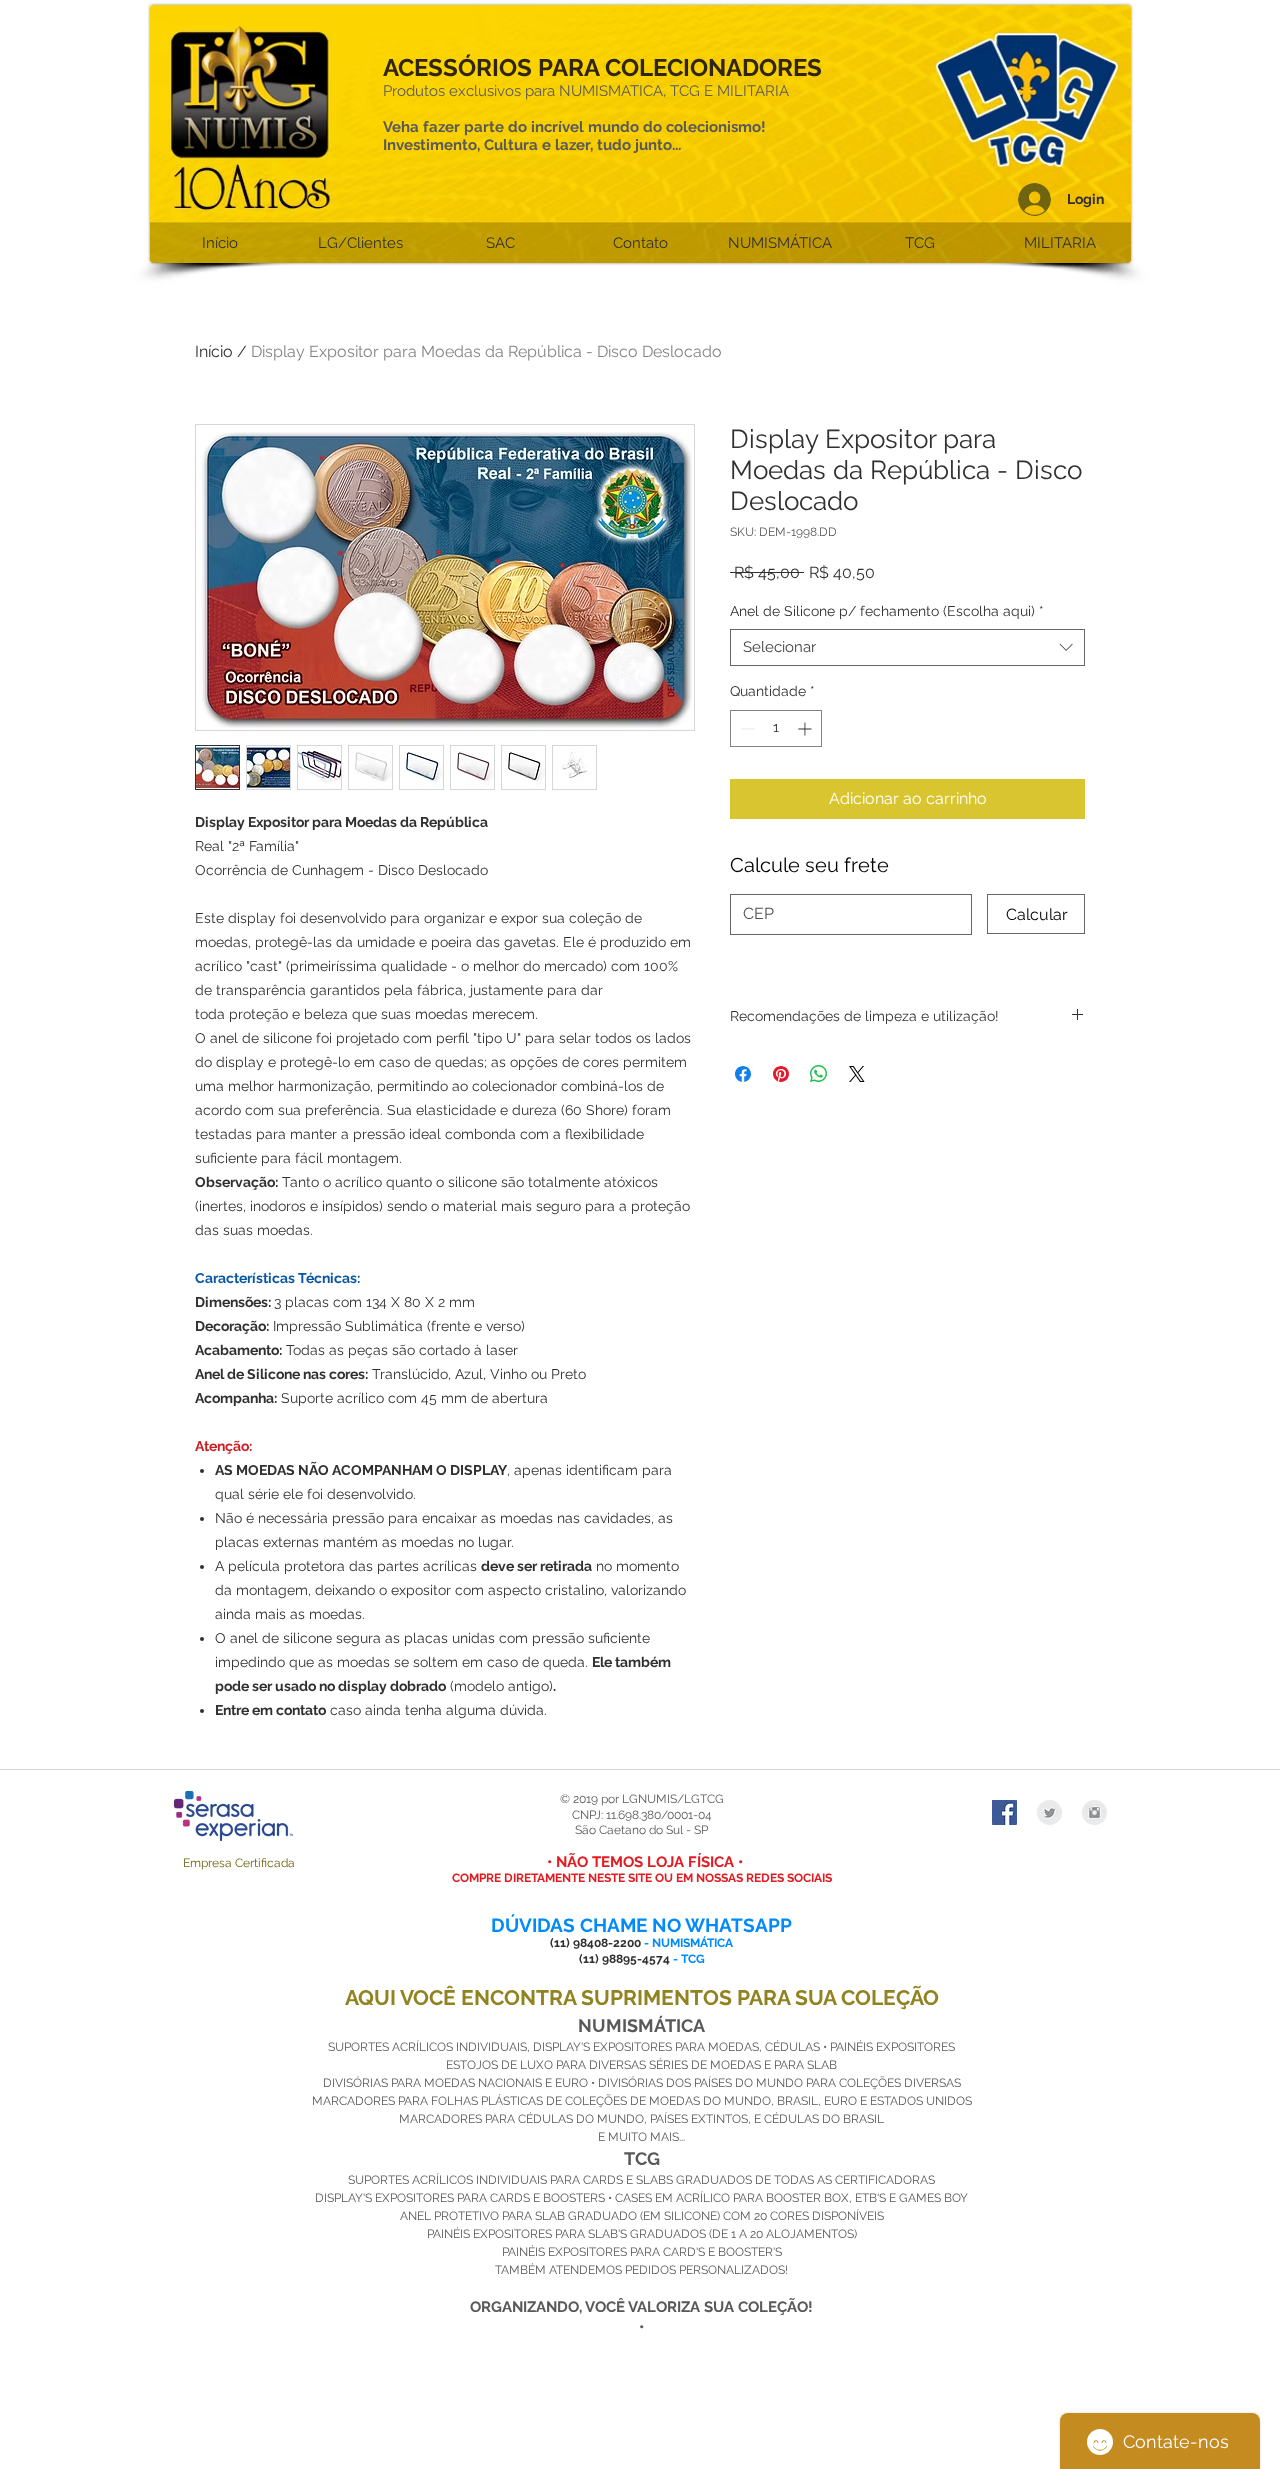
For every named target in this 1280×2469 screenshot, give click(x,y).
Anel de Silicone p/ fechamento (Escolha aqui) (887, 611)
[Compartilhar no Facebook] (743, 1074)
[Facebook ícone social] (1004, 1812)
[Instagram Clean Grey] (1094, 1812)
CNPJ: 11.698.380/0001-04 (642, 1815)
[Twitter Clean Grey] (1049, 1812)
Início (214, 351)
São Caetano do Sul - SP (641, 1830)
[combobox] (907, 648)
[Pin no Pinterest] (781, 1074)
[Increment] (806, 728)
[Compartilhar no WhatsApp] (819, 1074)
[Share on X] (857, 1074)
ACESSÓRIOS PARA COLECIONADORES (602, 67)
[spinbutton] (776, 728)
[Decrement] (745, 728)
